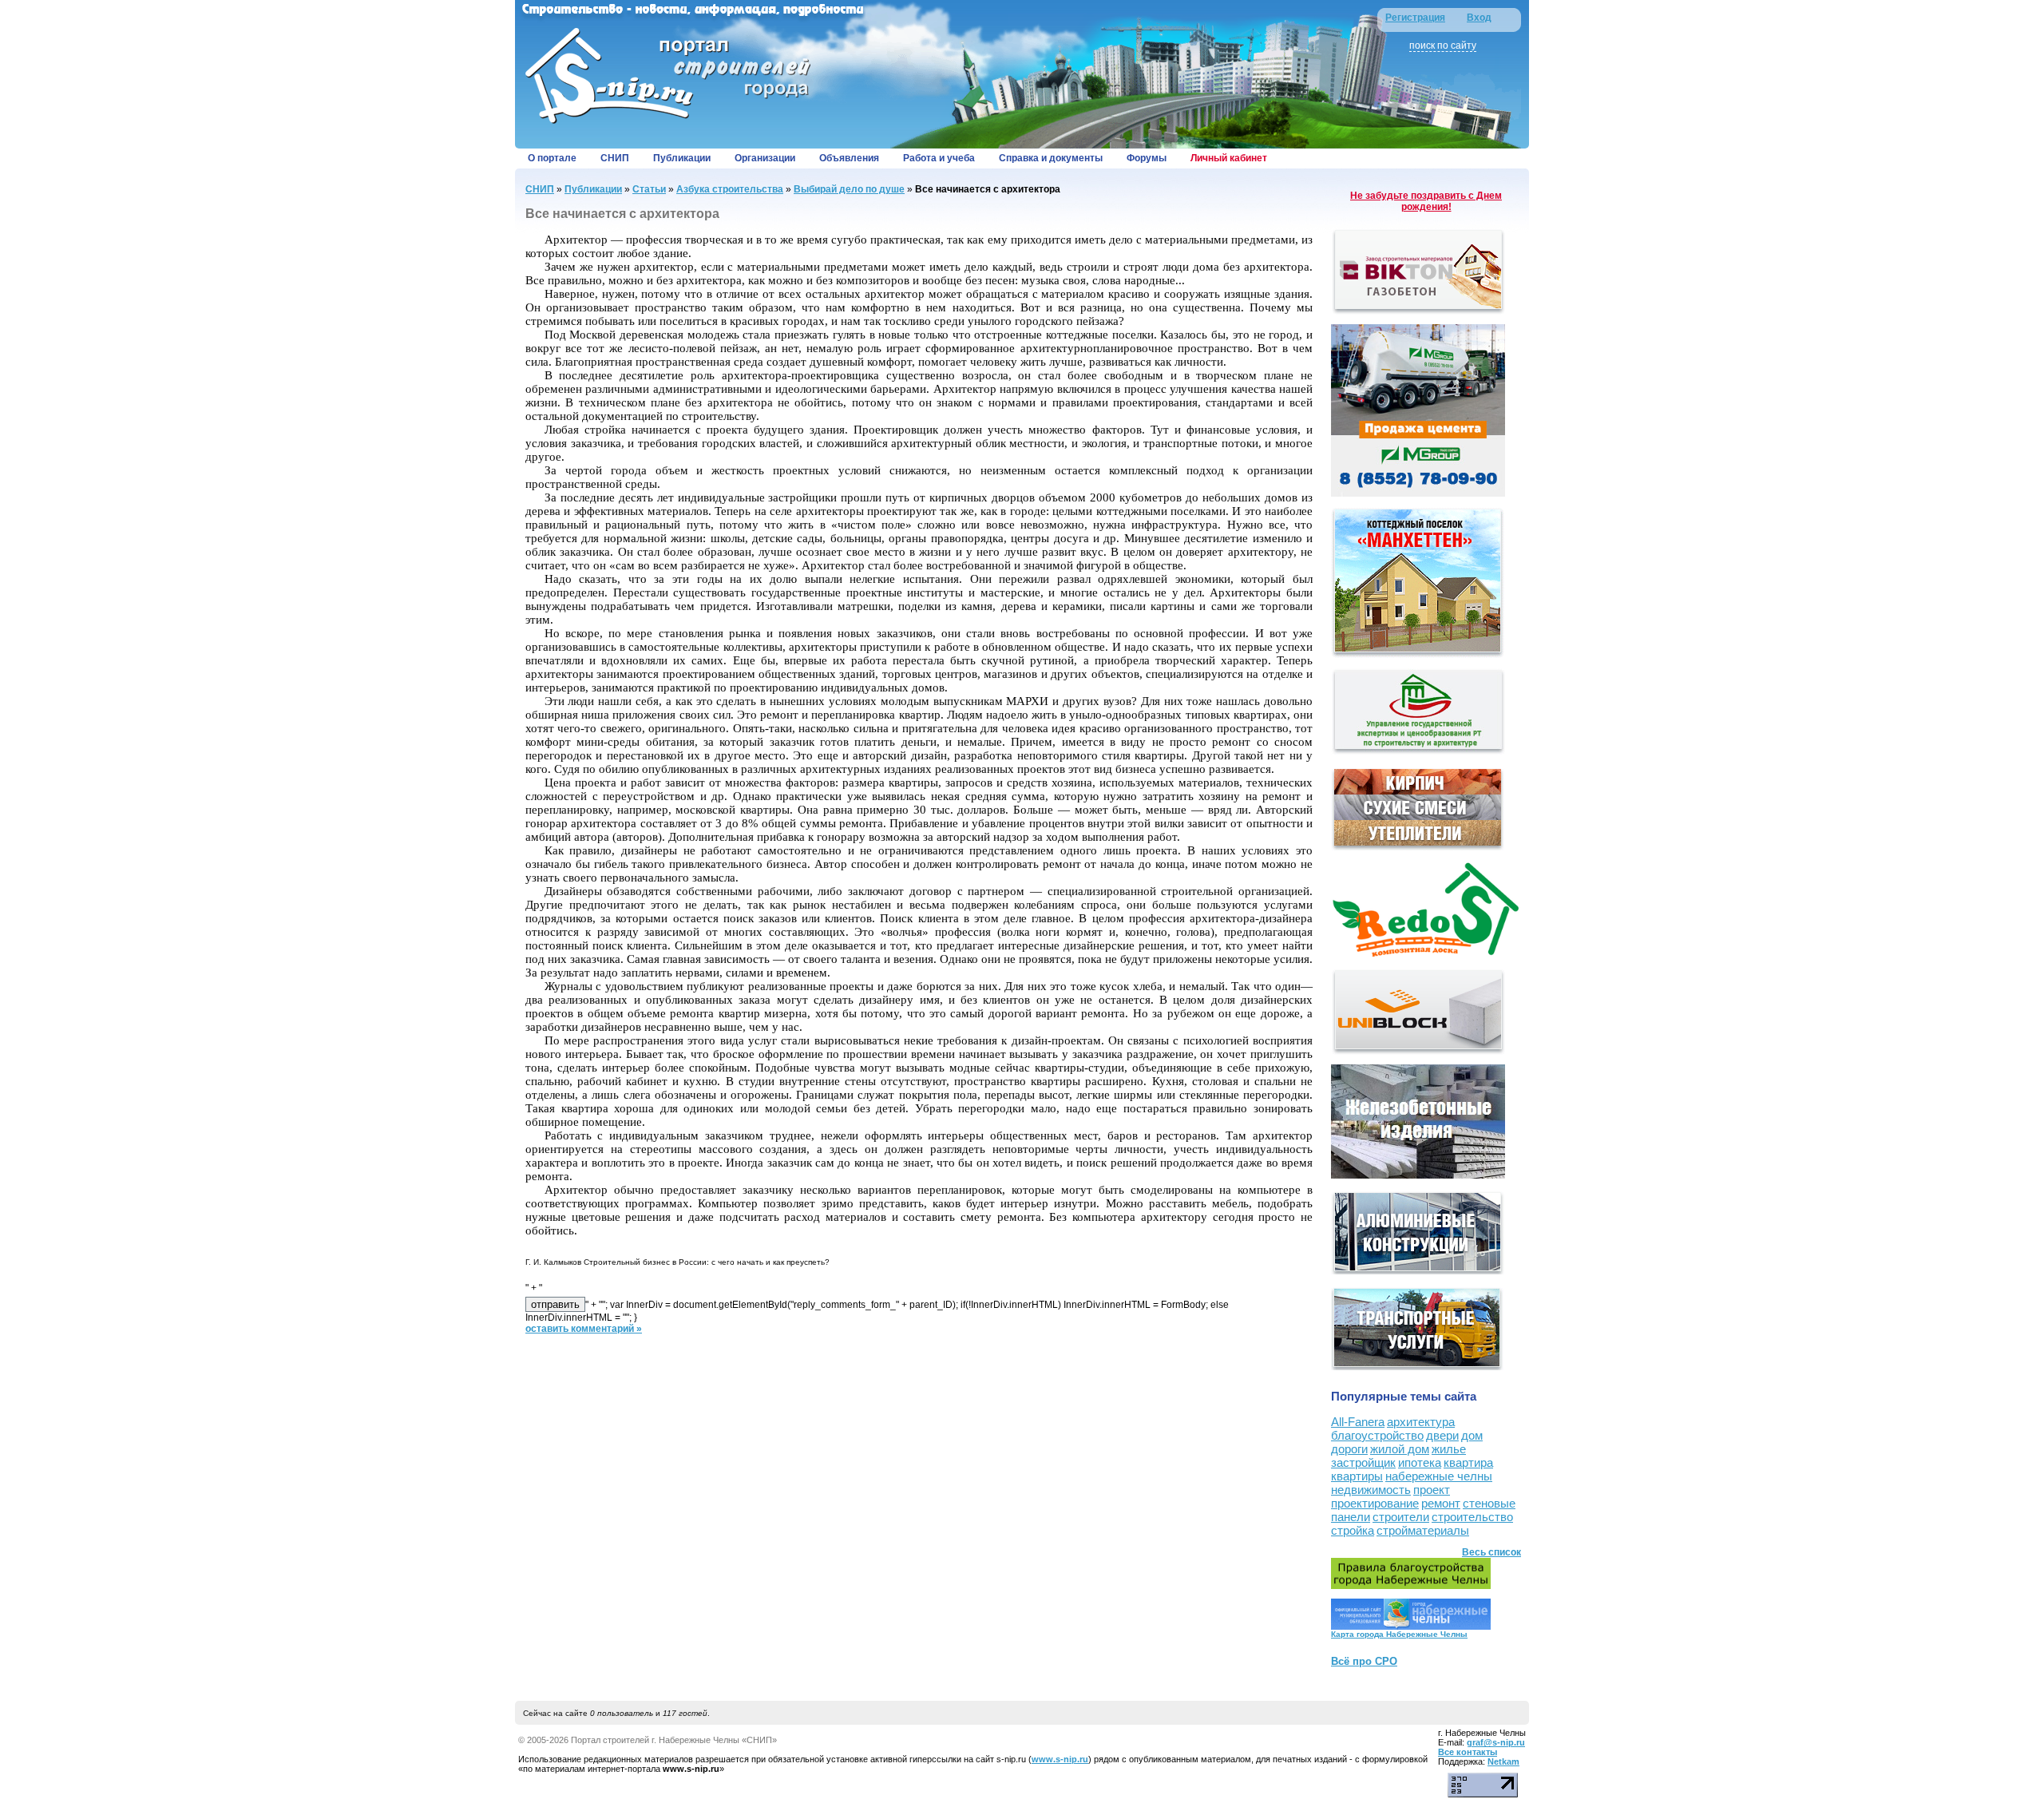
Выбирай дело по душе (849, 189)
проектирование (1375, 1503)
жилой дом (1400, 1449)
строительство (1472, 1517)
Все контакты (1468, 1752)
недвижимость (1371, 1490)
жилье (1449, 1449)
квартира (1468, 1462)
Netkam (1503, 1761)
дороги (1349, 1449)
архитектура (1421, 1422)
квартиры (1357, 1476)
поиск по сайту (1443, 46)
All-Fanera (1358, 1422)
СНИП (615, 158)
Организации (765, 158)
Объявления (849, 158)
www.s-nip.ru (1060, 1759)
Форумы (1147, 158)
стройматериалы (1423, 1530)
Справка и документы (1051, 158)
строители (1401, 1517)
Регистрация (1415, 18)
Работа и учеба (939, 158)
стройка (1353, 1530)
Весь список (1491, 1552)
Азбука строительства (730, 189)
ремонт (1441, 1503)
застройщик (1363, 1462)
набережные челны (1439, 1476)
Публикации (682, 158)
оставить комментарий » (584, 1329)
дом (1472, 1435)
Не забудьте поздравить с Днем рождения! (1426, 201)
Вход (1479, 18)
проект (1432, 1490)
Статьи (649, 189)
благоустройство (1377, 1435)
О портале (552, 158)
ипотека (1420, 1462)
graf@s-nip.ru (1496, 1742)
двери (1442, 1435)
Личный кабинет (1229, 158)
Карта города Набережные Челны (1399, 1634)
